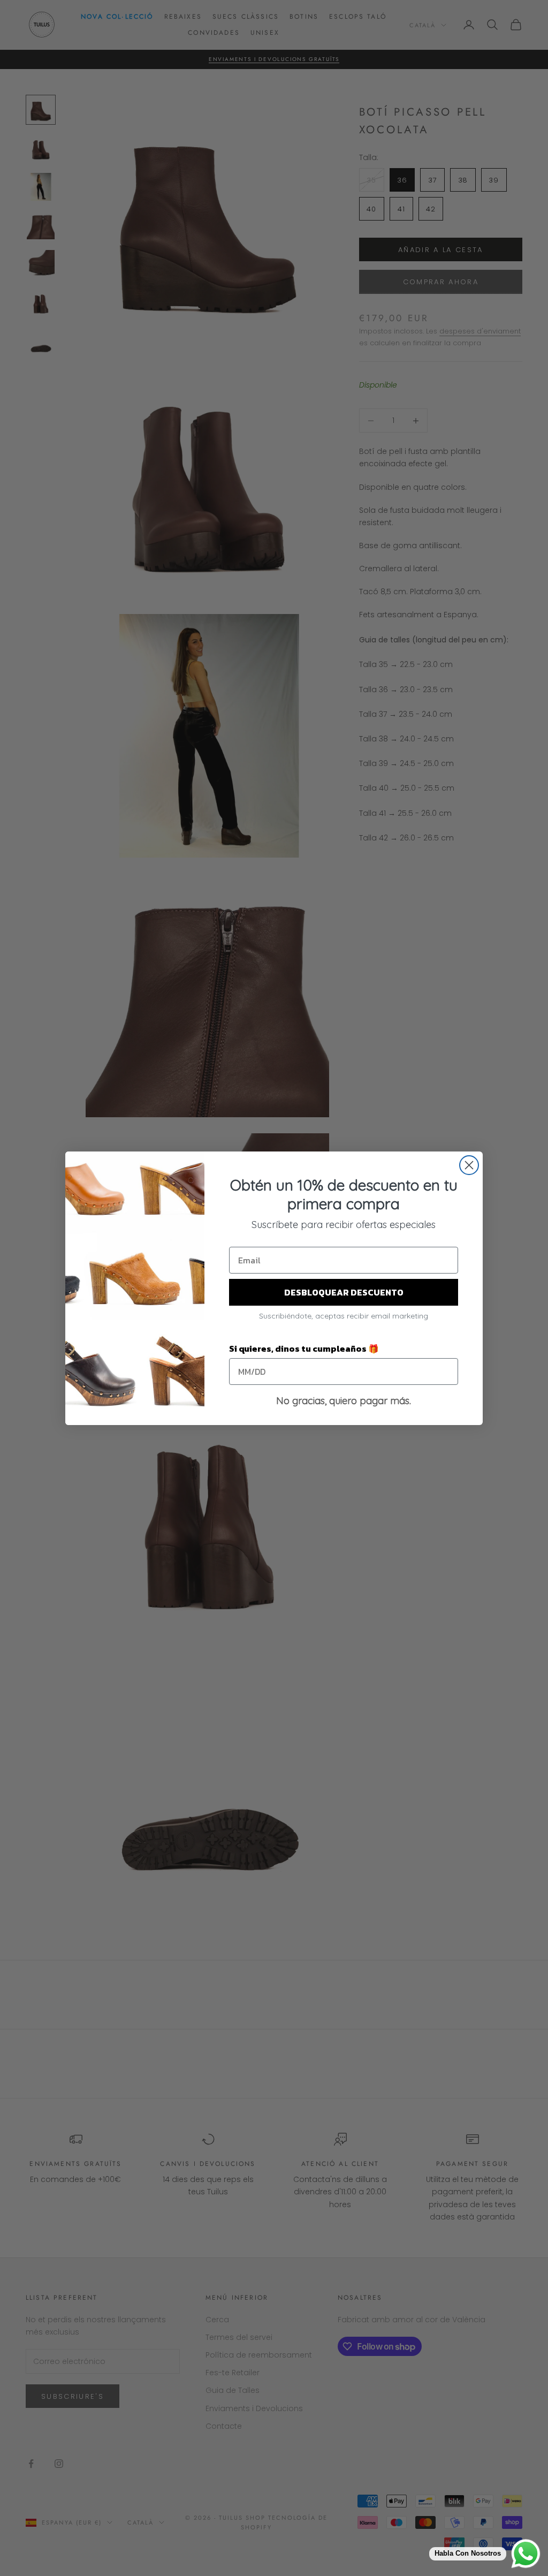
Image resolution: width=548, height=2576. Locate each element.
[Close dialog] (469, 1165)
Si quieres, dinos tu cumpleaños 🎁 (304, 1348)
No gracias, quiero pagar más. (344, 1401)
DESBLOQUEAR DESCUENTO (344, 1292)
